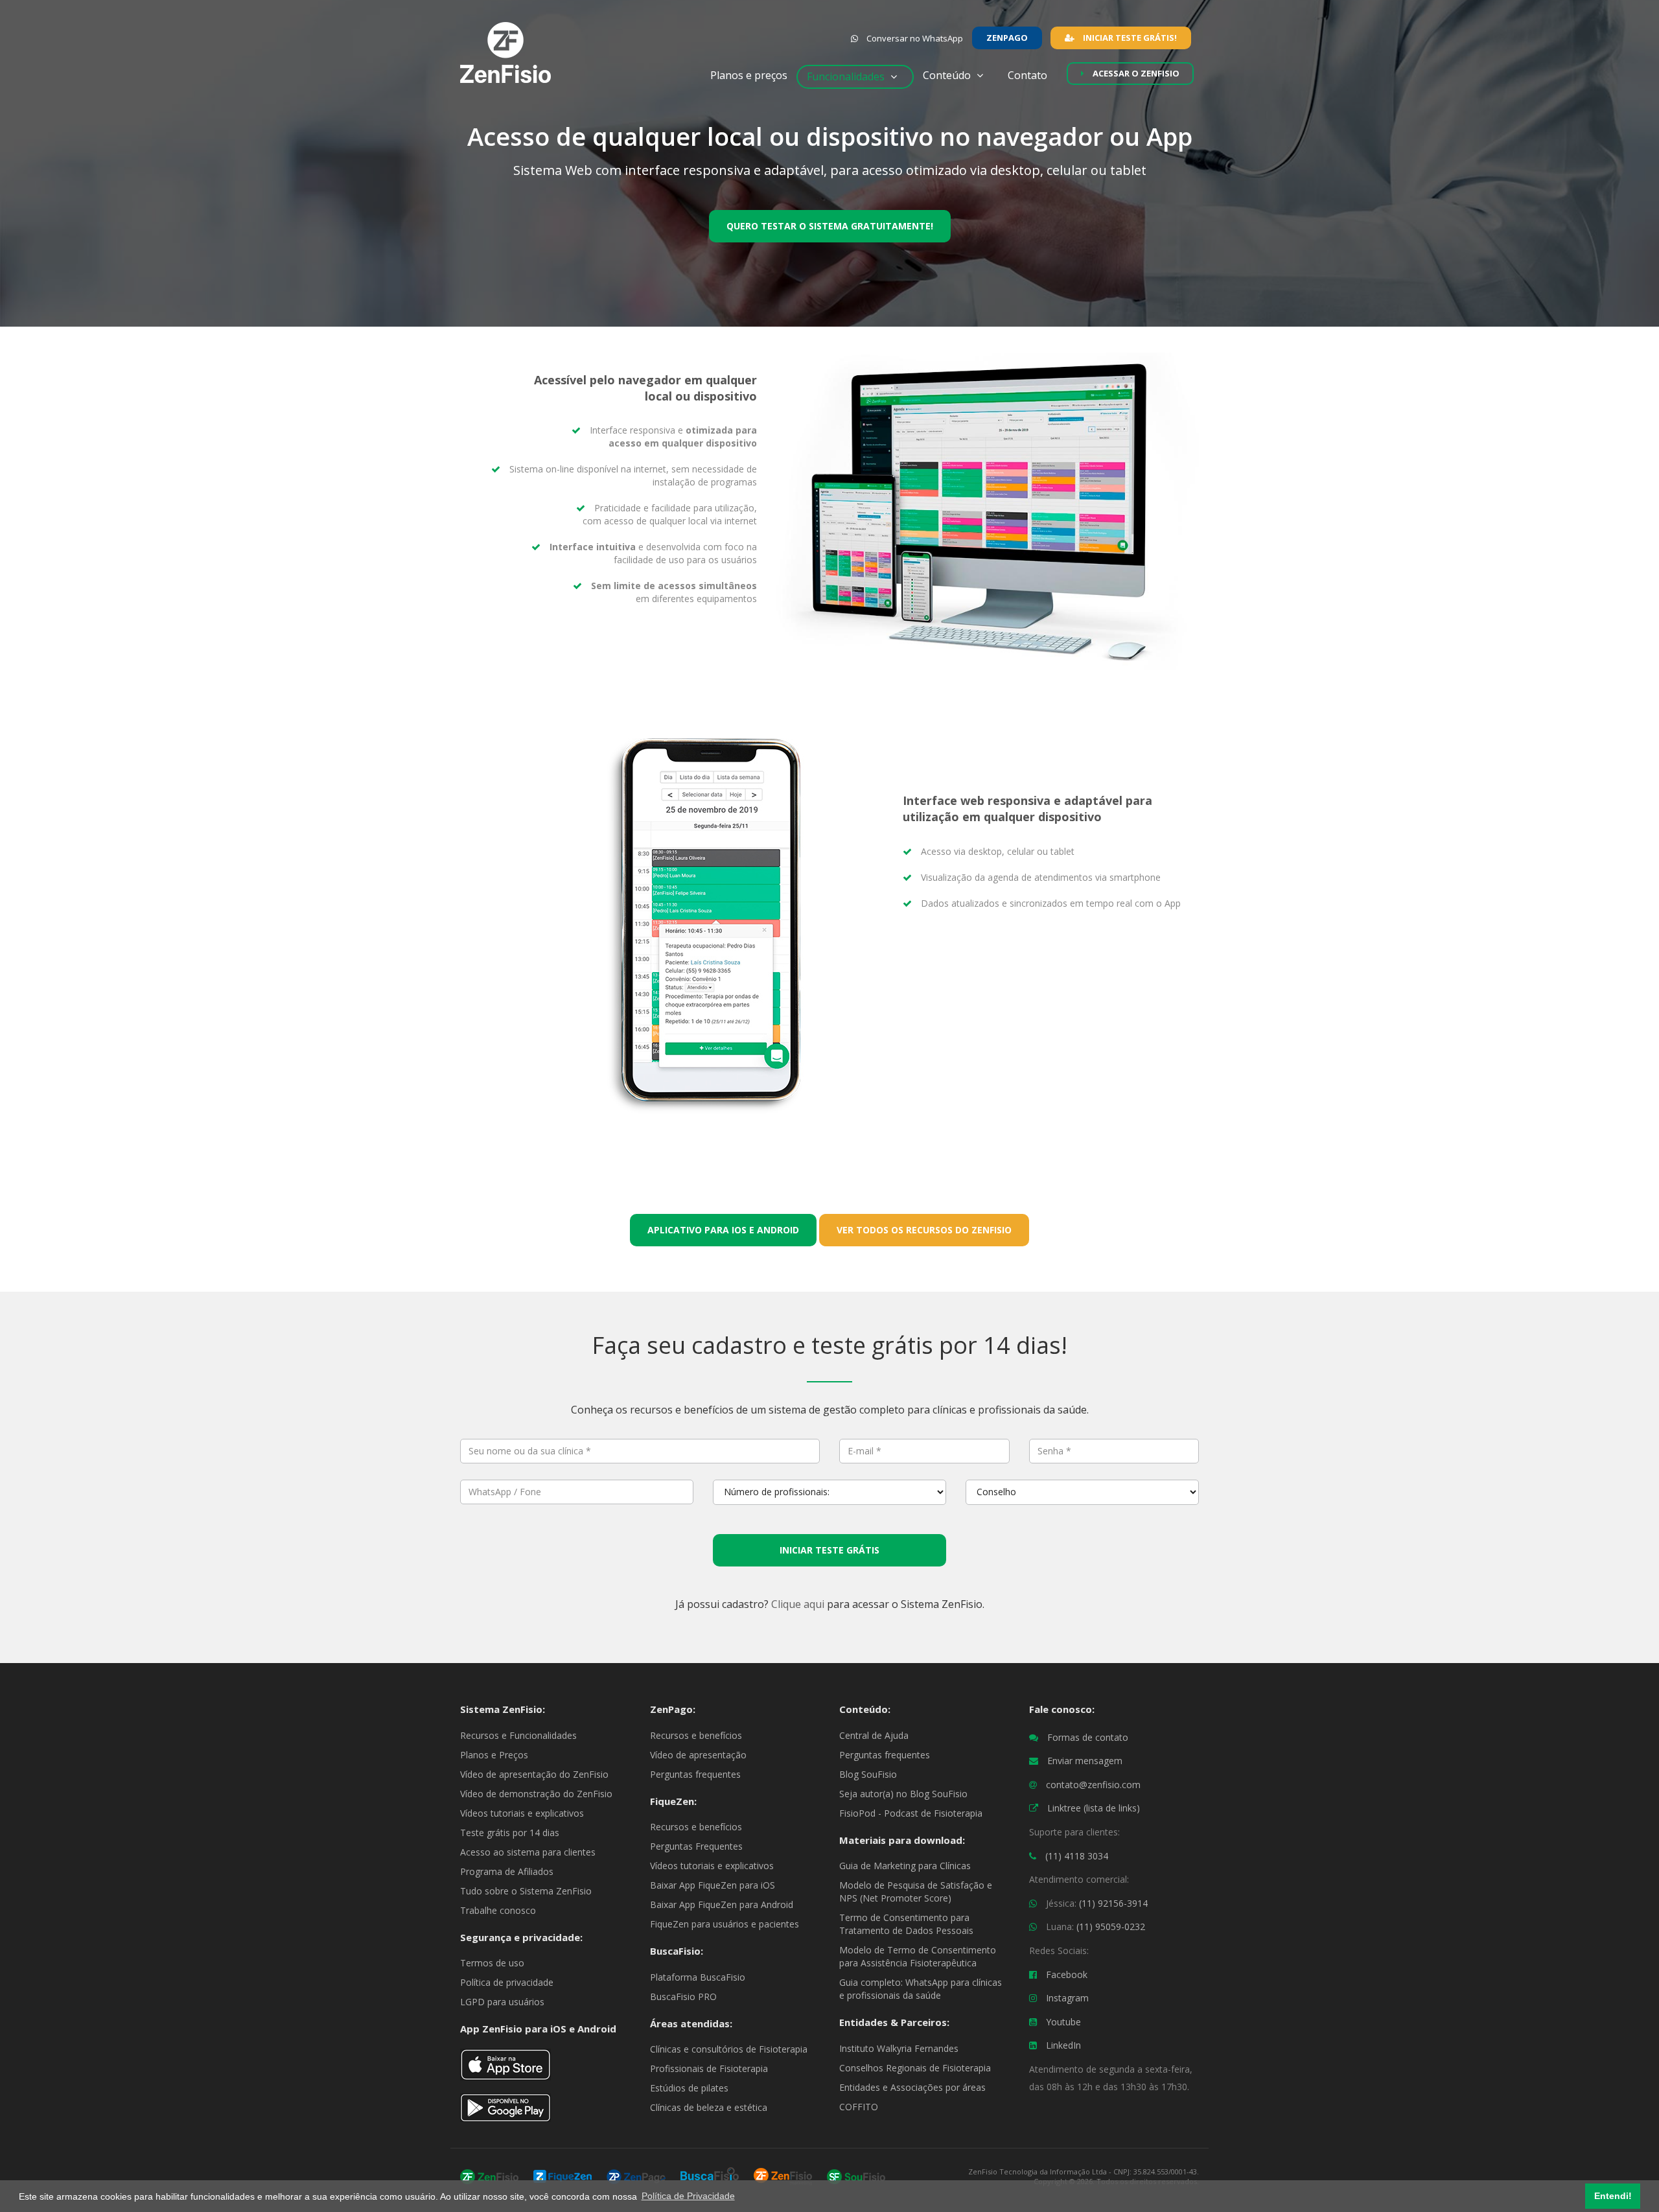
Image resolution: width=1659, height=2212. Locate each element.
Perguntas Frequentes (696, 1846)
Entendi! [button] (1613, 2196)
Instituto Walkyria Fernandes (899, 2048)
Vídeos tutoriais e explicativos (522, 1813)
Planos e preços (749, 75)
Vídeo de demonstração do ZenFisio (536, 1794)
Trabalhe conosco (498, 1910)
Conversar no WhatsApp (914, 38)
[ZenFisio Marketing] (783, 2175)
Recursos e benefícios (696, 1735)
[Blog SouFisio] (856, 2175)
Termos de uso (492, 1963)
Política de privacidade (507, 1982)
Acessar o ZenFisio (1135, 73)
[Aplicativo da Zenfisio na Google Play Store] (505, 2113)
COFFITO (859, 2107)
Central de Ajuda (874, 1735)
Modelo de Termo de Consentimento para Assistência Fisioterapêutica (918, 1956)
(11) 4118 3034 (1077, 1856)
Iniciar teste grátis (829, 1550)
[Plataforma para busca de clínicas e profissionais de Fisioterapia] (710, 2175)
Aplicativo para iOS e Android (723, 1230)
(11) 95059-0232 (1111, 1927)
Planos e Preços (494, 1755)
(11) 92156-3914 (1113, 1903)
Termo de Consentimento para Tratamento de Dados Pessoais (906, 1924)
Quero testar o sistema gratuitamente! (830, 226)
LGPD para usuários (502, 2002)
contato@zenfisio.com (1093, 1785)
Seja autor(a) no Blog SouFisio (903, 1794)
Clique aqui (798, 1604)
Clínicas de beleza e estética (709, 2107)
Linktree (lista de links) (1094, 1808)
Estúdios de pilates (689, 2088)
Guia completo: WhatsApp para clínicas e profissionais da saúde (921, 1989)
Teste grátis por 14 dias (510, 1833)
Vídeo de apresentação (698, 1755)
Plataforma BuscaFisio (698, 1977)
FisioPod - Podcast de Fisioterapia (911, 1813)
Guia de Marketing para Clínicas (905, 1866)
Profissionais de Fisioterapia (709, 2068)
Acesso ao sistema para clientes (528, 1852)
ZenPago (1007, 38)
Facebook (1067, 1974)
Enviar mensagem (1085, 1761)
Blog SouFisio (868, 1774)
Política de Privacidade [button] (688, 2196)
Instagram (1067, 1998)
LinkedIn (1063, 2045)
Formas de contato (1088, 1737)
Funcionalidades (847, 76)
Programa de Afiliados (507, 1871)
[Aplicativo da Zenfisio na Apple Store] (505, 2070)
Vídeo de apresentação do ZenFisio (534, 1774)
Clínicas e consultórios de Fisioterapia (729, 2049)
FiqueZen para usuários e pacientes (725, 1924)
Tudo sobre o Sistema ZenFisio (526, 1891)
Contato (1033, 75)
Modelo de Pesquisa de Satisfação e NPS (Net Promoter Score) (916, 1892)
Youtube (1063, 2022)
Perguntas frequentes (695, 1774)
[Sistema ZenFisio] (489, 2175)
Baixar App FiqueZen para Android (722, 1904)
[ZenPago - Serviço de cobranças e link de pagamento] (636, 2175)
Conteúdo (948, 75)
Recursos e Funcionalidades (518, 1735)
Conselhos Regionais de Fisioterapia (915, 2068)
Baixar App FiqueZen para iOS (713, 1885)
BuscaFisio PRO (683, 1997)
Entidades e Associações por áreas (912, 2087)
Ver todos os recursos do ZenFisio (924, 1230)
